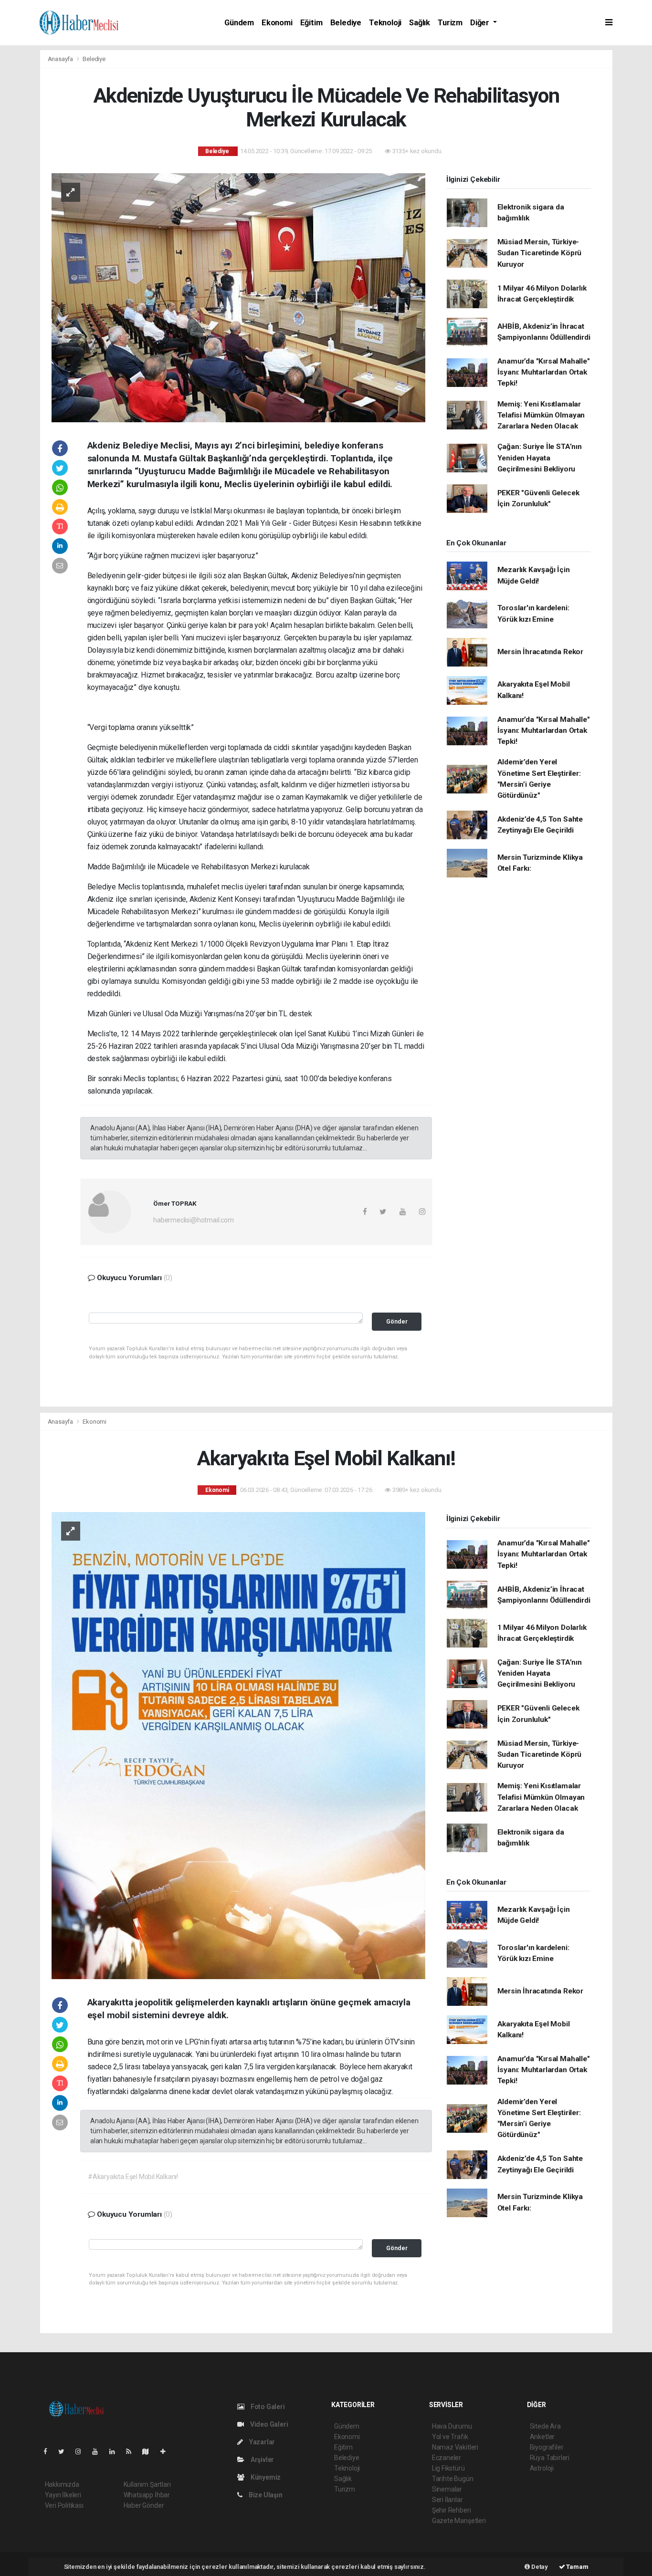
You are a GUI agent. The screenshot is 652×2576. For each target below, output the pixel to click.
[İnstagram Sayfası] (82, 2451)
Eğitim (311, 23)
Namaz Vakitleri (455, 2447)
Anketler (542, 2437)
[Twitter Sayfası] (65, 2451)
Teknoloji (385, 23)
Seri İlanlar (447, 2500)
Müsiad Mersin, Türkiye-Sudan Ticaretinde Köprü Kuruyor (540, 253)
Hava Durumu (452, 2426)
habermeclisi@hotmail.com (193, 1220)
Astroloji (542, 2468)
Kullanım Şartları (147, 2484)
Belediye (346, 23)
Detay (539, 2567)
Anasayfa (61, 59)
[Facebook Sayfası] (49, 2451)
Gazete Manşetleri (459, 2521)
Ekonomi (277, 23)
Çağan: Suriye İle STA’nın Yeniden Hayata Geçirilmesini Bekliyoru (540, 458)
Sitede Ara (545, 2426)
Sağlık (420, 23)
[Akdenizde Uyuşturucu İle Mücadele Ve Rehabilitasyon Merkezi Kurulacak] (238, 297)
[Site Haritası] (149, 2451)
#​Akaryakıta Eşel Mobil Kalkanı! (133, 2177)
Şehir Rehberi (452, 2510)
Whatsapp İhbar (147, 2495)
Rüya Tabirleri (550, 2458)
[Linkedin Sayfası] (116, 2451)
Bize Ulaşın (265, 2495)
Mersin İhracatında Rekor (540, 652)
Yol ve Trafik (450, 2437)
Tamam (577, 2567)
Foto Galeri (267, 2407)
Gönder (397, 1321)
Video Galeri (268, 2424)
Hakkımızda (62, 2484)
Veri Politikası (64, 2505)
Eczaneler (447, 2458)
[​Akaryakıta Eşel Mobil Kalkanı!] (238, 1745)
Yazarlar (261, 2442)
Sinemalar (447, 2489)
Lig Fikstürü (448, 2468)
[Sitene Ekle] (167, 2451)
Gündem (239, 23)
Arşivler (262, 2460)
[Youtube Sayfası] (99, 2451)
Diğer (481, 23)
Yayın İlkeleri (63, 2495)
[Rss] (132, 2451)
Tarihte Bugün (453, 2479)
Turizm (450, 23)
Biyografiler (547, 2447)
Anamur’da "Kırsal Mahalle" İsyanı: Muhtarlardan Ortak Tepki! (544, 372)
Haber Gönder (144, 2505)
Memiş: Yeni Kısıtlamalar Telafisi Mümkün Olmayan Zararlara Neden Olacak (541, 415)
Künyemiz (265, 2477)
